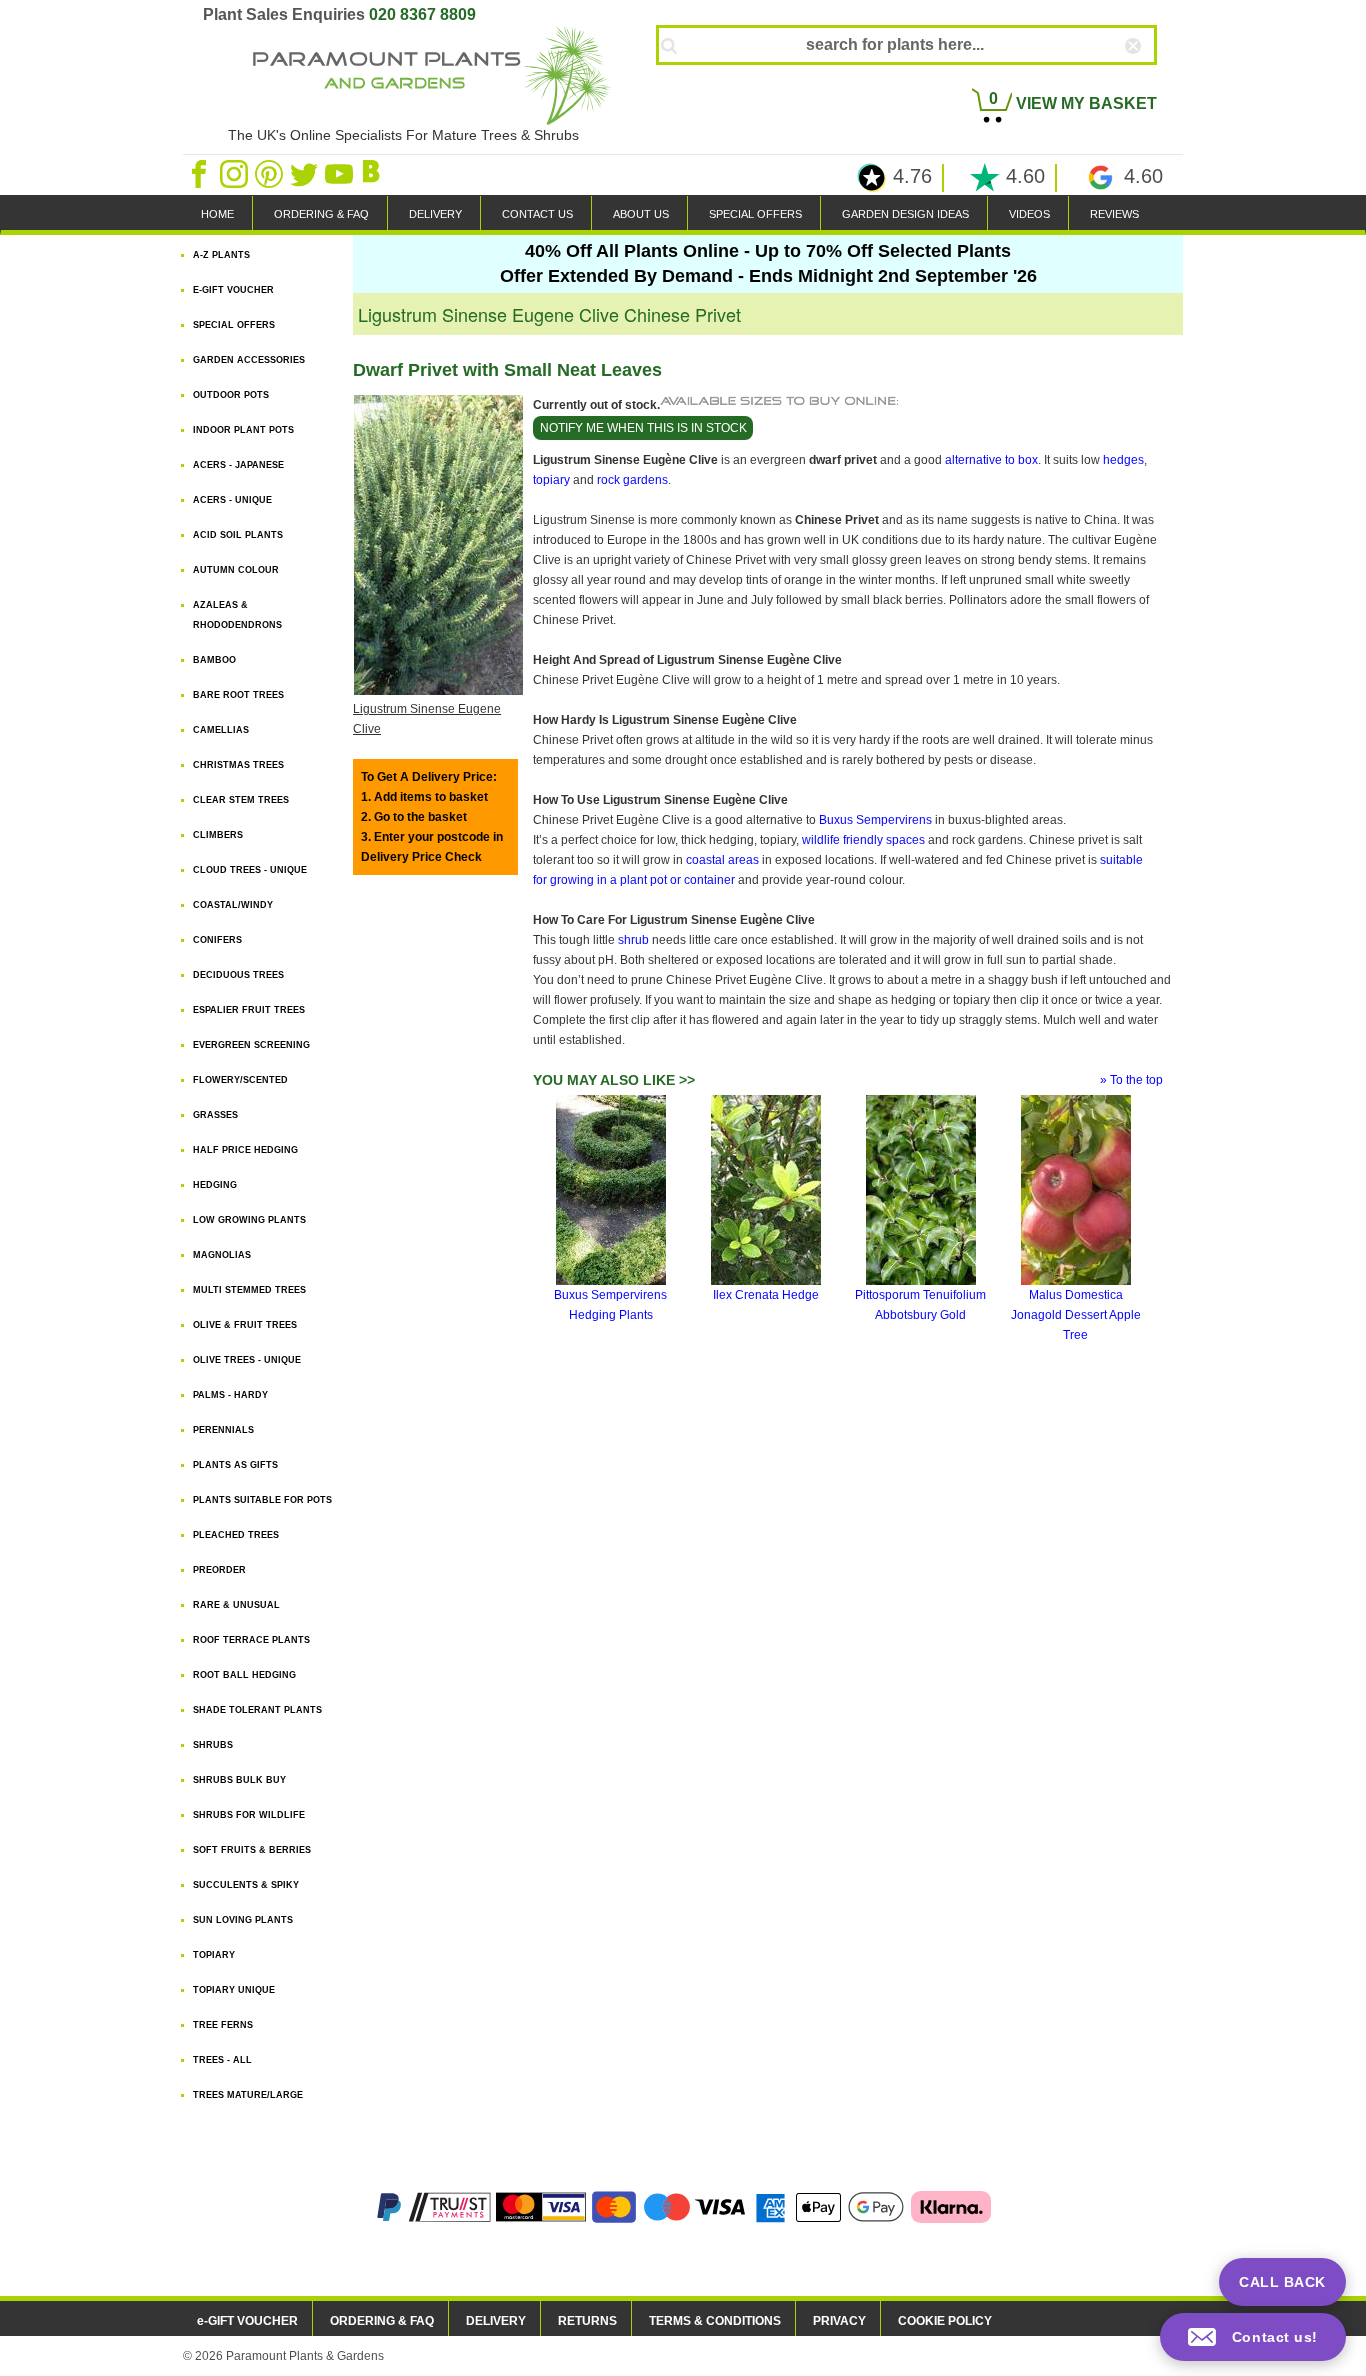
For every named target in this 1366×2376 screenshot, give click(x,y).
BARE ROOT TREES (238, 695)
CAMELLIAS (221, 730)
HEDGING (215, 1185)
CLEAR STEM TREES (241, 800)
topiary (551, 480)
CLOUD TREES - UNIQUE (250, 870)
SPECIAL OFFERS (755, 214)
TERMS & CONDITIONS (715, 2321)
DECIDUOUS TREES (238, 975)
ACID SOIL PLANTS (238, 535)
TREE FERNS (223, 2025)
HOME (217, 214)
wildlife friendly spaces (863, 840)
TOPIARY (214, 1955)
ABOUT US (641, 214)
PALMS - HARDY (230, 1395)
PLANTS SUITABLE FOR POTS (262, 1500)
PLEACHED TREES (236, 1535)
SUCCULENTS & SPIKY (246, 1885)
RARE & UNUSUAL (236, 1605)
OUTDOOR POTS (231, 395)
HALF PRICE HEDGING (245, 1150)
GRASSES (215, 1115)
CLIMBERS (218, 835)
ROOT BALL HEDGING (244, 1675)
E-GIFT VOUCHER (233, 290)
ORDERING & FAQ (321, 214)
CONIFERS (217, 940)
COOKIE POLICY (945, 2321)
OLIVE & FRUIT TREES (245, 1325)
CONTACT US (537, 214)
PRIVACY (839, 2321)
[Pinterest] (270, 173)
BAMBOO (214, 660)
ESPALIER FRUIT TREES (249, 1010)
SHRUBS (213, 1745)
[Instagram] (235, 173)
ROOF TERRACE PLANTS (251, 1640)
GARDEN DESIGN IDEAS (905, 214)
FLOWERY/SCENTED (240, 1080)
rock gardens (632, 480)
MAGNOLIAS (222, 1255)
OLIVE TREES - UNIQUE (247, 1360)
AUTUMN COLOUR (236, 570)
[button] (1253, 2337)
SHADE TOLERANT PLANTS (257, 1710)
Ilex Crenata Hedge (766, 1295)
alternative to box (991, 460)
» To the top (1131, 1080)
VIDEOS (1029, 214)
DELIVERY (435, 214)
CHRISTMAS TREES (238, 765)
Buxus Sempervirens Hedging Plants (610, 1305)
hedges (1123, 460)
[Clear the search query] (1151, 79)
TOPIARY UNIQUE (234, 1990)
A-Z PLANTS (221, 255)
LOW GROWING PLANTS (249, 1220)
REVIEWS (1114, 214)
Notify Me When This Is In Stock (643, 428)
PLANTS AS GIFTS (235, 1465)
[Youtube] (340, 173)
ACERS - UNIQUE (232, 500)
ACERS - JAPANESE (238, 465)
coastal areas (722, 860)
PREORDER (219, 1570)
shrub (633, 940)
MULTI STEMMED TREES (249, 1290)
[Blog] (374, 173)
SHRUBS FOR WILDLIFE (249, 1815)
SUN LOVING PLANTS (243, 1920)
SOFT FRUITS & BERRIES (252, 1850)
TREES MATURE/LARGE (248, 2095)
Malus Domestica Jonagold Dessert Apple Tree (1076, 1315)
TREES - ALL (222, 2060)
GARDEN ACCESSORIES (249, 360)
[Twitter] (305, 173)
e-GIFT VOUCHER (247, 2321)
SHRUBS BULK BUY (239, 1780)
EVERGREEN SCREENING (251, 1045)
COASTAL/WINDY (233, 905)
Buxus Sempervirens (875, 820)
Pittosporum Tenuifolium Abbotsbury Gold (920, 1305)
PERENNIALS (223, 1430)
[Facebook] (200, 173)
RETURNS (587, 2321)
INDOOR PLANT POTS (243, 430)
